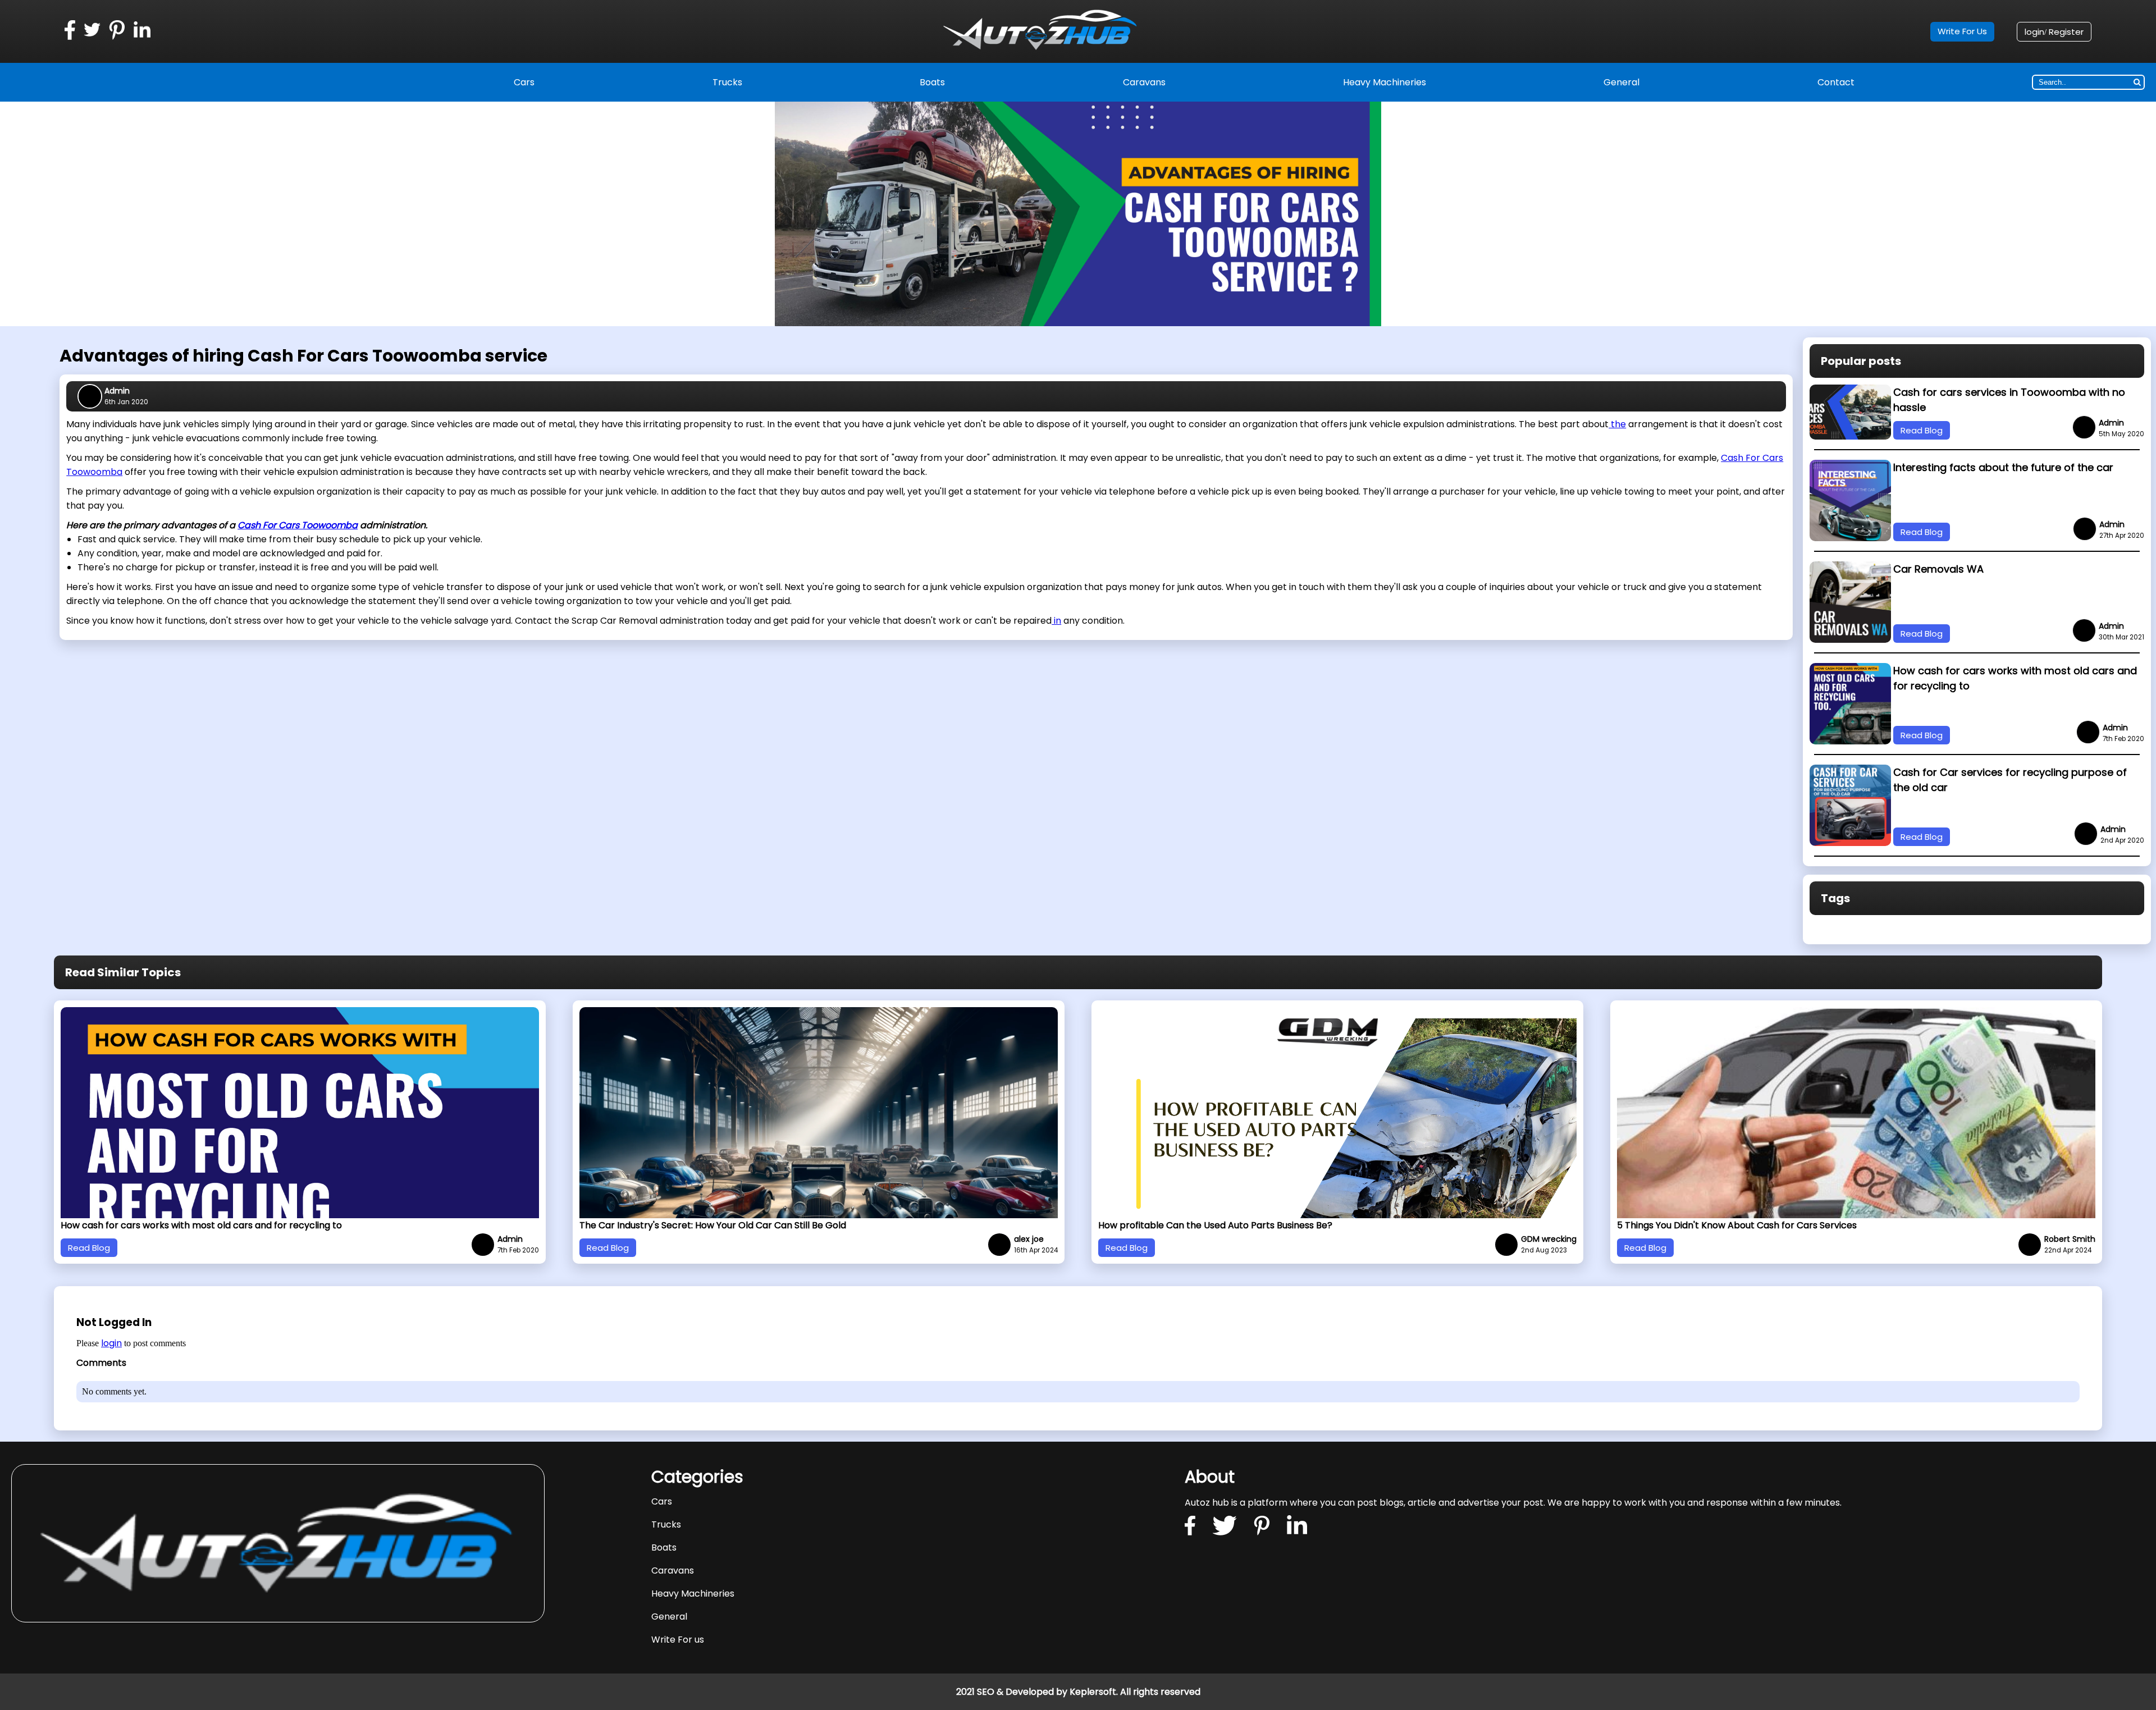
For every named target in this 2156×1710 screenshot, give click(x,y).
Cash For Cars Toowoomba (298, 525)
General (1621, 82)
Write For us (678, 1640)
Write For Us (1962, 31)
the (1617, 424)
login (2034, 32)
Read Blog (1922, 430)
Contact (1836, 82)
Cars (524, 82)
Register (2066, 32)
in (1056, 621)
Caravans (1144, 82)
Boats (932, 82)
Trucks (727, 82)
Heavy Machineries (1385, 82)
